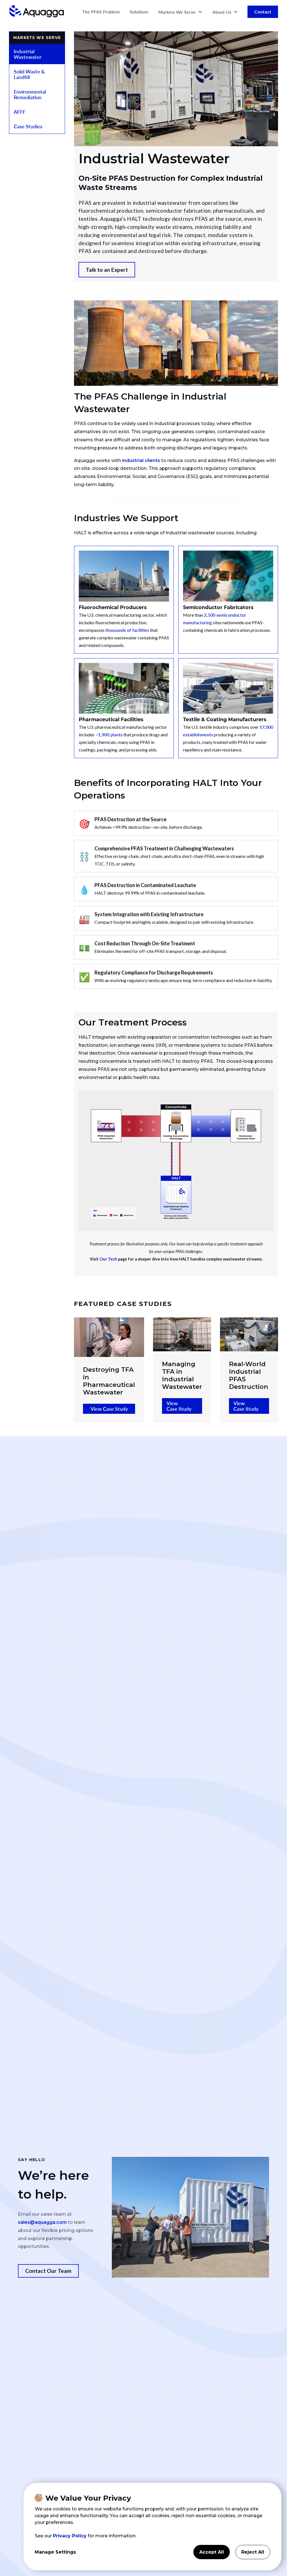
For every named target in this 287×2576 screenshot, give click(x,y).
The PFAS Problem (101, 12)
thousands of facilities (127, 630)
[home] (36, 12)
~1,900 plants (108, 734)
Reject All (253, 2552)
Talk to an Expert (107, 270)
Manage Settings (55, 2552)
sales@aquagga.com (42, 2222)
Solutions (139, 12)
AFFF (20, 112)
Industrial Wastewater (28, 54)
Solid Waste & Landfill (29, 74)
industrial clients (141, 460)
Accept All (212, 2552)
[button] (180, 12)
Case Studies (28, 126)
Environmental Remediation (30, 94)
